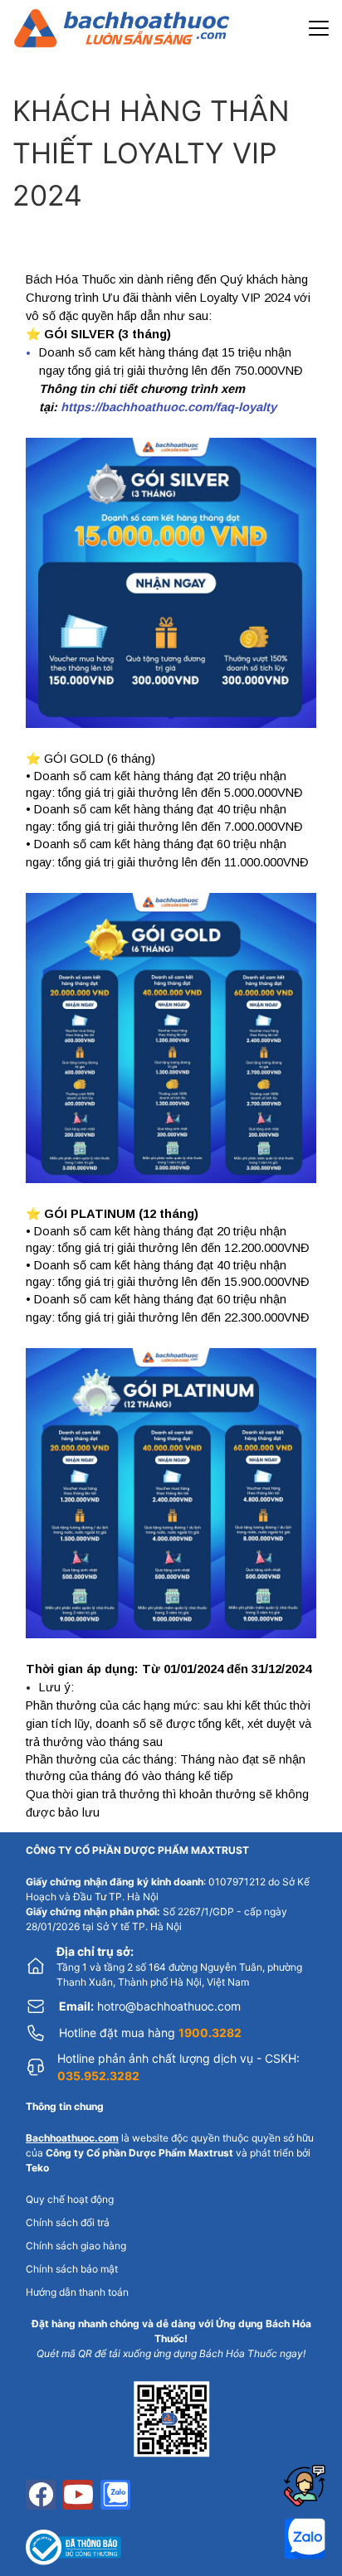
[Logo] (122, 28)
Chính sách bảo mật (72, 2269)
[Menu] (319, 28)
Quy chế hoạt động (70, 2199)
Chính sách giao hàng (76, 2246)
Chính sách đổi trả (68, 2222)
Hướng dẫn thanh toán (77, 2292)
